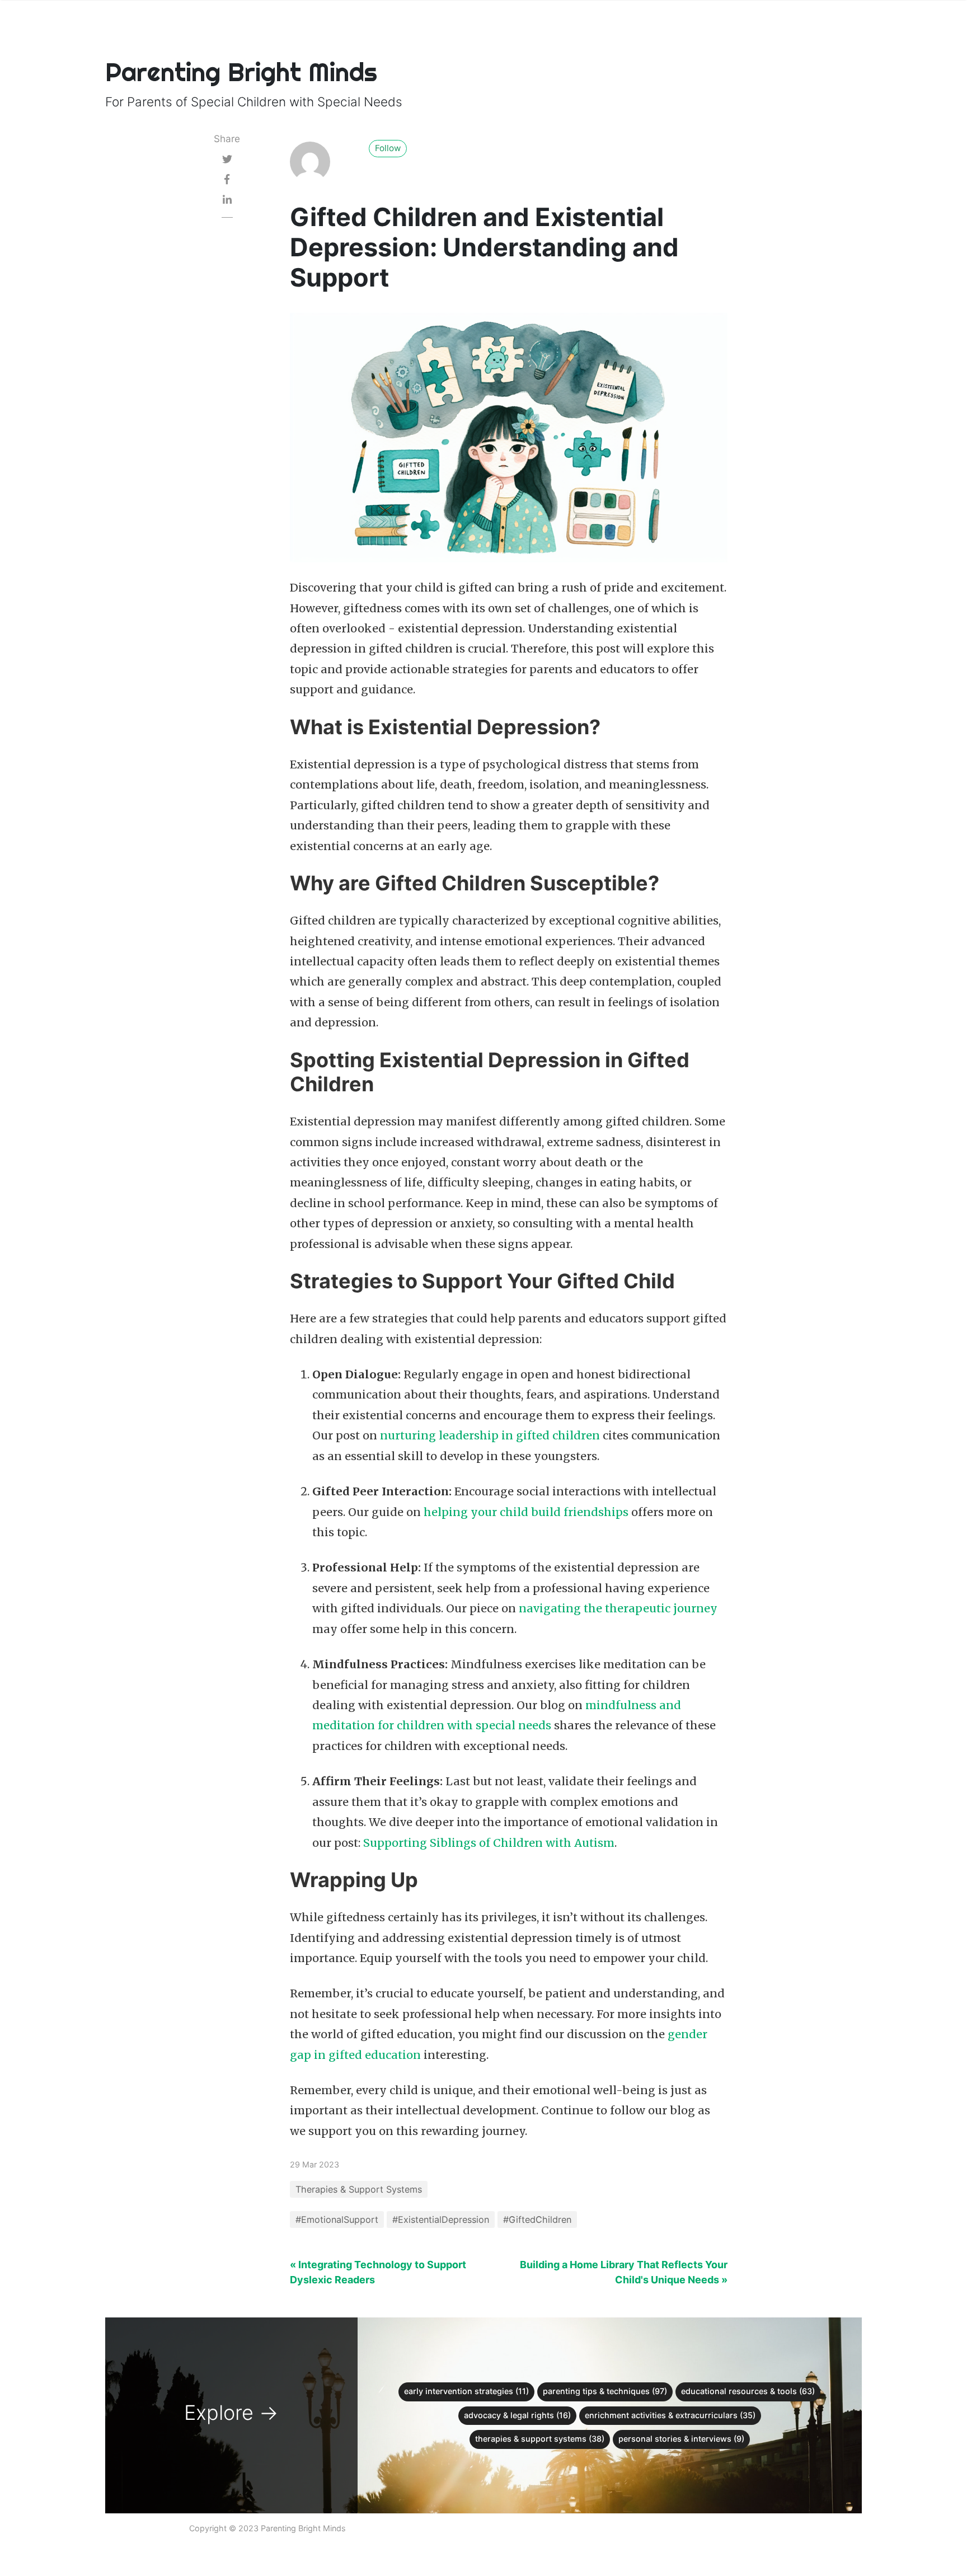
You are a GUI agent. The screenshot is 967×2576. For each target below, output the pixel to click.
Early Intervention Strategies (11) (466, 2391)
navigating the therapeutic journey (618, 1608)
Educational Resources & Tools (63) (748, 2391)
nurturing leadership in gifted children (490, 1435)
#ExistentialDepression (441, 2220)
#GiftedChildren (537, 2220)
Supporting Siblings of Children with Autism (489, 1843)
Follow (388, 148)
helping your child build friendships (526, 1512)
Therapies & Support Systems (359, 2189)
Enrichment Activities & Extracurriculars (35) (670, 2415)
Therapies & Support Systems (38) (540, 2439)
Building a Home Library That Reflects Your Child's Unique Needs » (624, 2272)
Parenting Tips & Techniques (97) (605, 2391)
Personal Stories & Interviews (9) (681, 2439)
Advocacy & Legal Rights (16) (517, 2415)
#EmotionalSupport (337, 2220)
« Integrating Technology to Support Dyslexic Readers (378, 2272)
